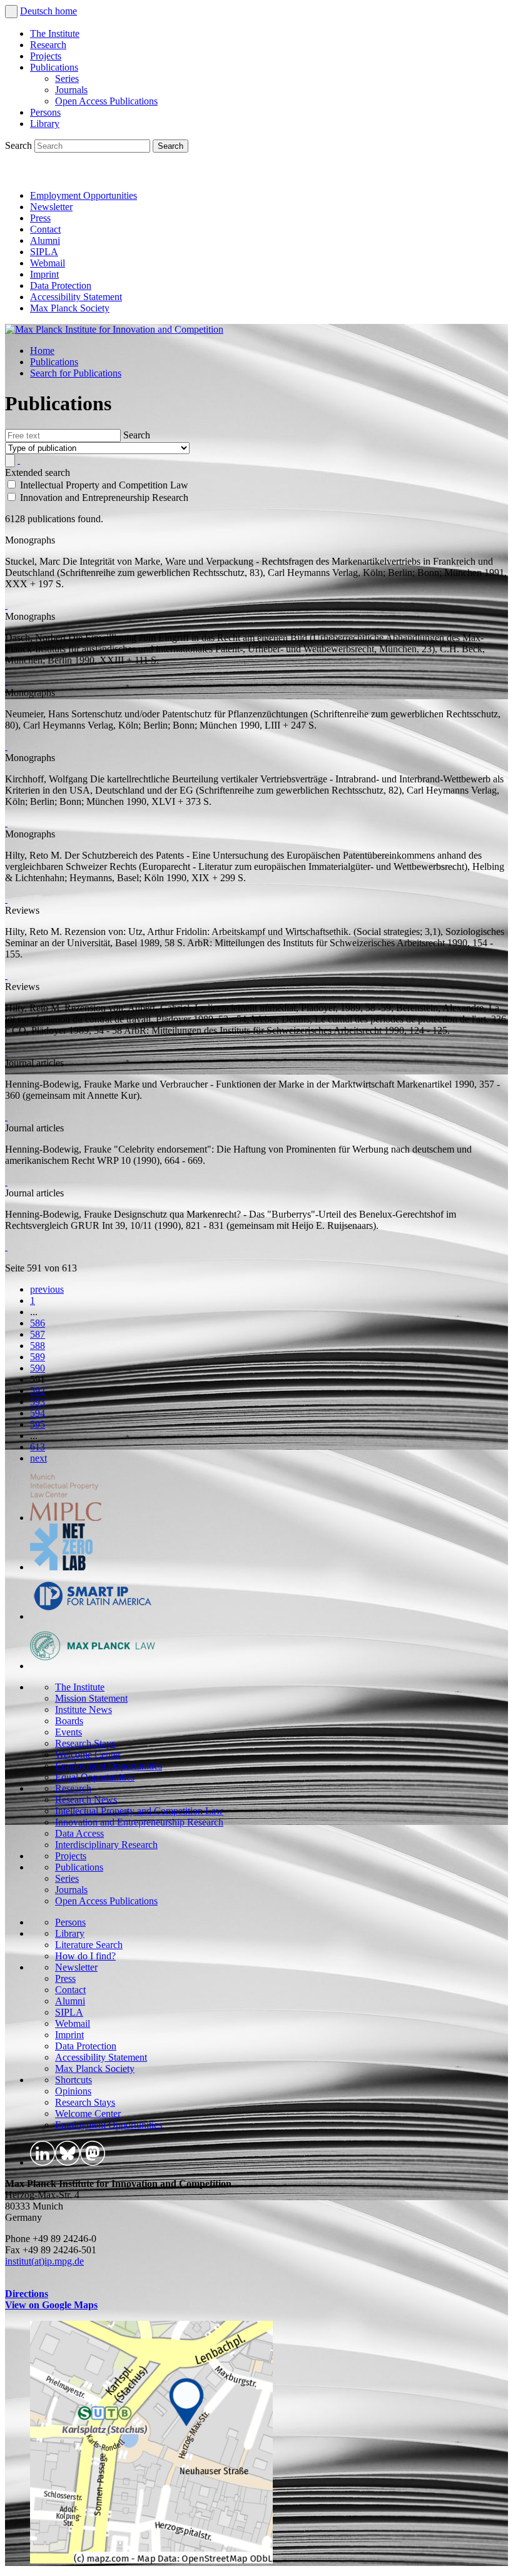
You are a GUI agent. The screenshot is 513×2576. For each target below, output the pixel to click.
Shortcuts (74, 2080)
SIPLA (44, 252)
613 (38, 1447)
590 (38, 1368)
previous (47, 1289)
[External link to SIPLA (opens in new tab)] (93, 1616)
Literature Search (89, 1945)
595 (38, 1424)
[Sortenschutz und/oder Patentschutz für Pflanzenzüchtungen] (6, 746)
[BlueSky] (45, 174)
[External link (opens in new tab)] (151, 2560)
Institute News (84, 1710)
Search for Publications (76, 373)
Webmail (48, 263)
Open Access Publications (106, 101)
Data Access (79, 1833)
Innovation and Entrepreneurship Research (139, 1822)
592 (38, 1391)
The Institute (55, 33)
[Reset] (19, 460)
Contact (45, 229)
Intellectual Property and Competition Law (139, 1811)
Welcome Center (88, 1755)
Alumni (45, 240)
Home (42, 351)
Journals (71, 90)
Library (45, 124)
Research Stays (85, 1743)
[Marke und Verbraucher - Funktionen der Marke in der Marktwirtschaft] (6, 1117)
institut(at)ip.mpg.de (44, 2261)
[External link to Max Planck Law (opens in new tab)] (93, 1666)
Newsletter (51, 207)
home (66, 11)
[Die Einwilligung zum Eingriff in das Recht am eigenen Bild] (6, 681)
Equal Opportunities (95, 1777)
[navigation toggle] (11, 12)
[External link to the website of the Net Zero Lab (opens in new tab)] (61, 1567)
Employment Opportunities (84, 195)
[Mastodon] (73, 174)
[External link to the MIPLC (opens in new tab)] (66, 1518)
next (38, 1458)
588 (38, 1346)
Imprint (44, 274)
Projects (46, 56)
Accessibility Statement (76, 297)
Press (40, 218)
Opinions (73, 2091)
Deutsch (38, 11)
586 (38, 1323)
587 (38, 1334)
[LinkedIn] (18, 174)
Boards (69, 1721)
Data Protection (61, 285)
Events (69, 1732)
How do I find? (85, 1956)
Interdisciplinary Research (106, 1845)
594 (38, 1413)
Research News (86, 1800)
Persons (45, 112)
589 (38, 1357)
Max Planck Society (70, 308)
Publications (54, 67)
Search (20, 145)
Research (48, 45)
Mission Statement (91, 1698)
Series (67, 78)
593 (38, 1402)
